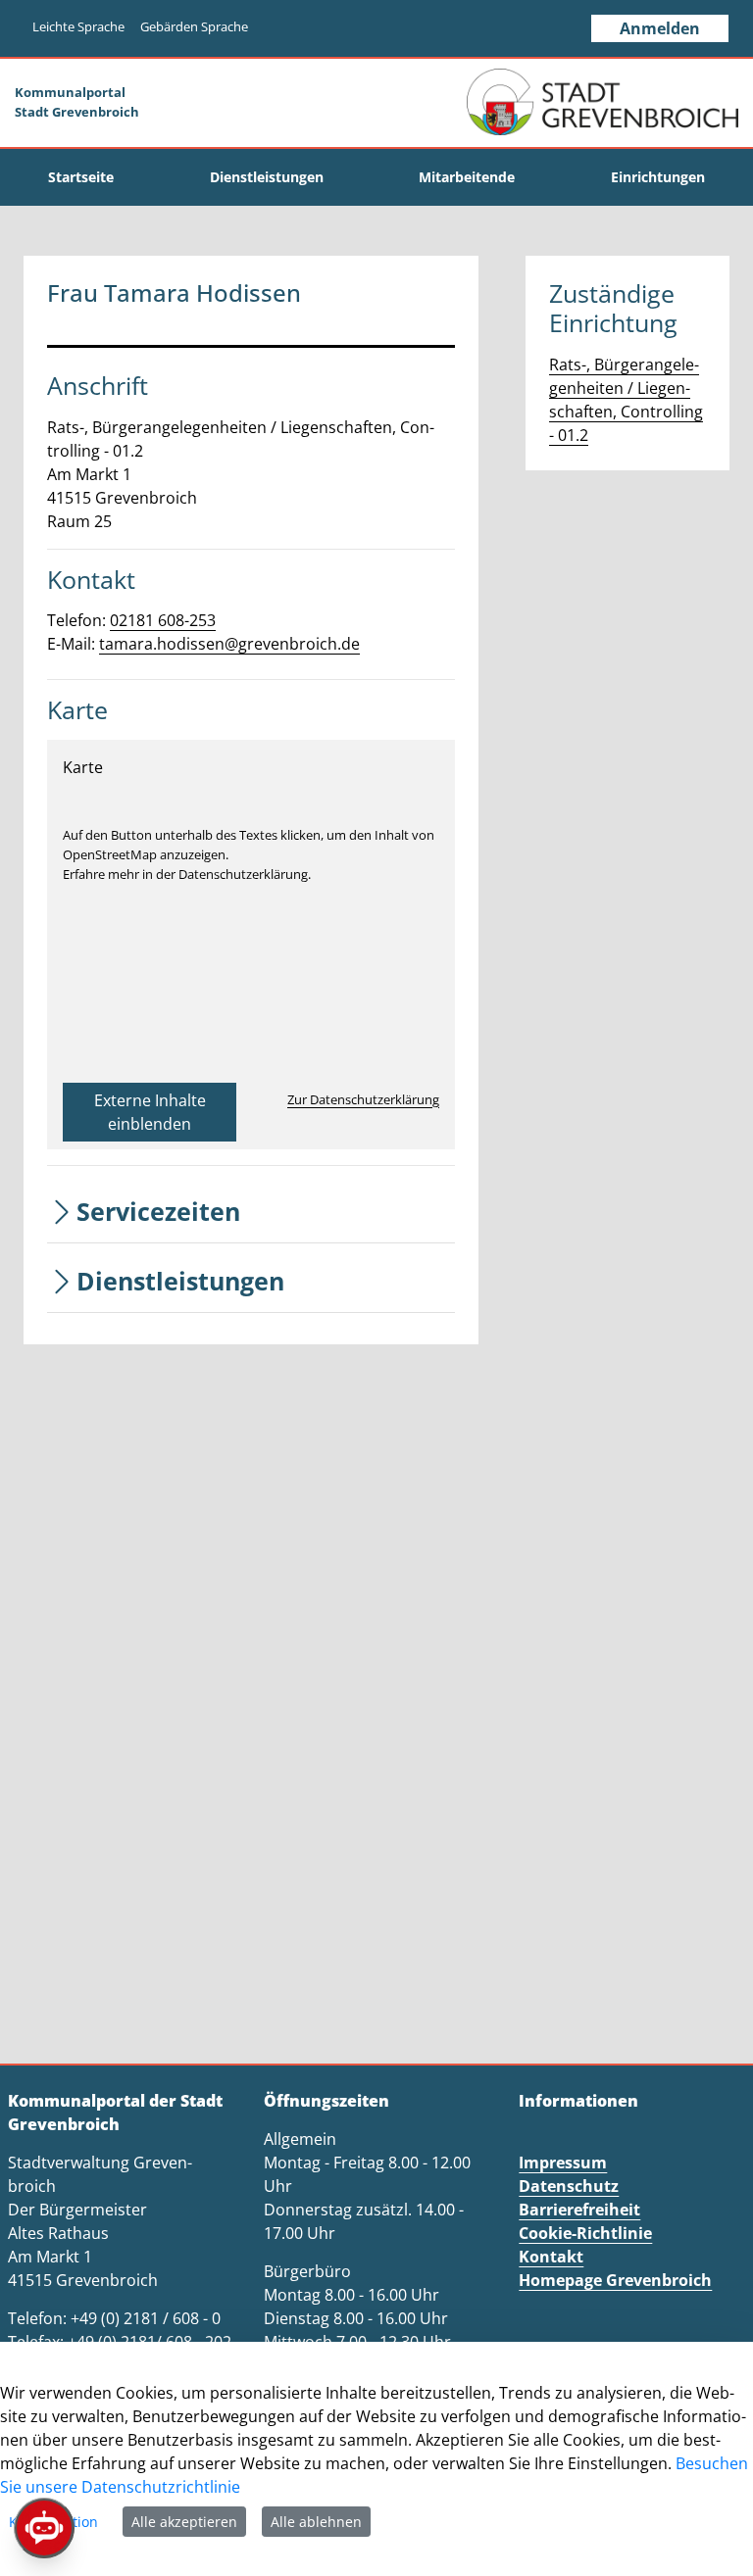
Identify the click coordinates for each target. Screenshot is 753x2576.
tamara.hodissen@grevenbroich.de (229, 644)
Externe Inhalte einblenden (150, 1112)
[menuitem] (81, 177)
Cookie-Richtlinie (585, 2233)
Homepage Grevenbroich (615, 2280)
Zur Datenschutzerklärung (363, 1099)
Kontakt (551, 2257)
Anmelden (660, 28)
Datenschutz (569, 2186)
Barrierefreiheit (579, 2210)
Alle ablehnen (316, 2522)
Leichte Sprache (78, 26)
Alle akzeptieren (184, 2522)
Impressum (563, 2163)
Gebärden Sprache (194, 26)
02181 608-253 (163, 620)
